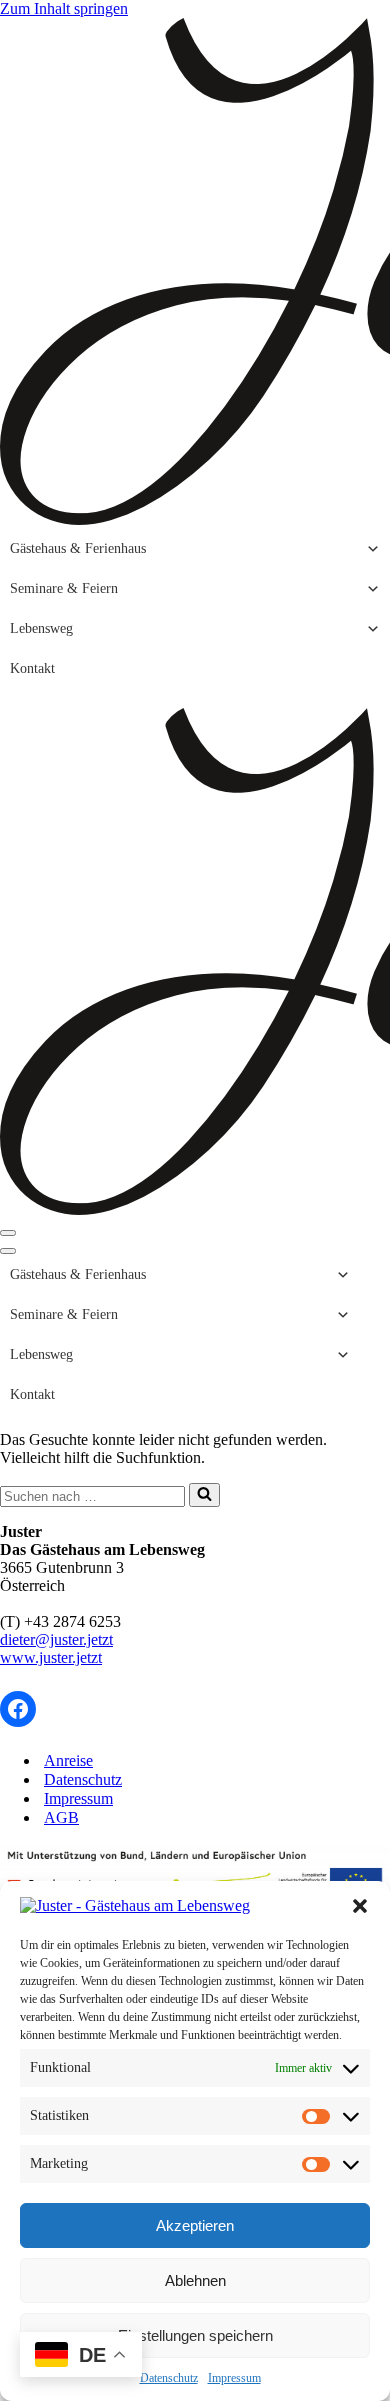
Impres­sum (234, 2378)
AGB (61, 1817)
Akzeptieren (195, 2225)
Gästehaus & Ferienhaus (78, 548)
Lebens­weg (41, 628)
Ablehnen (195, 2280)
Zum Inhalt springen (64, 8)
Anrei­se (68, 1760)
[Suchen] (204, 1495)
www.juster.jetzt (51, 1657)
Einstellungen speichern (195, 2335)
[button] (360, 1906)
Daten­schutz (169, 2378)
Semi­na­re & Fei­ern (64, 588)
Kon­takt (32, 668)
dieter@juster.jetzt (56, 1639)
